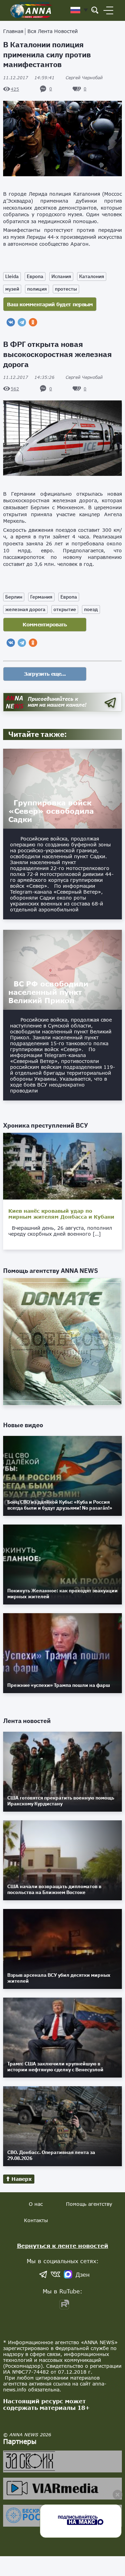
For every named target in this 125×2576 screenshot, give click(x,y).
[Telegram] (22, 322)
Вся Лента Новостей (53, 31)
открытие (65, 609)
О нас (36, 2204)
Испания (61, 276)
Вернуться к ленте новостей (63, 2246)
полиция (37, 289)
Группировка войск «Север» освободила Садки (51, 811)
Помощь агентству (89, 2204)
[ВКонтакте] (11, 322)
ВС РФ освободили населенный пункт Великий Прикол (48, 992)
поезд (91, 609)
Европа (35, 276)
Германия (41, 597)
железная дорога (25, 609)
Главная (13, 31)
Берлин (14, 597)
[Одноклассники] (33, 322)
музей (12, 289)
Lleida (12, 276)
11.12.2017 (29, 78)
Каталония (92, 276)
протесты (66, 289)
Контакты (36, 2220)
